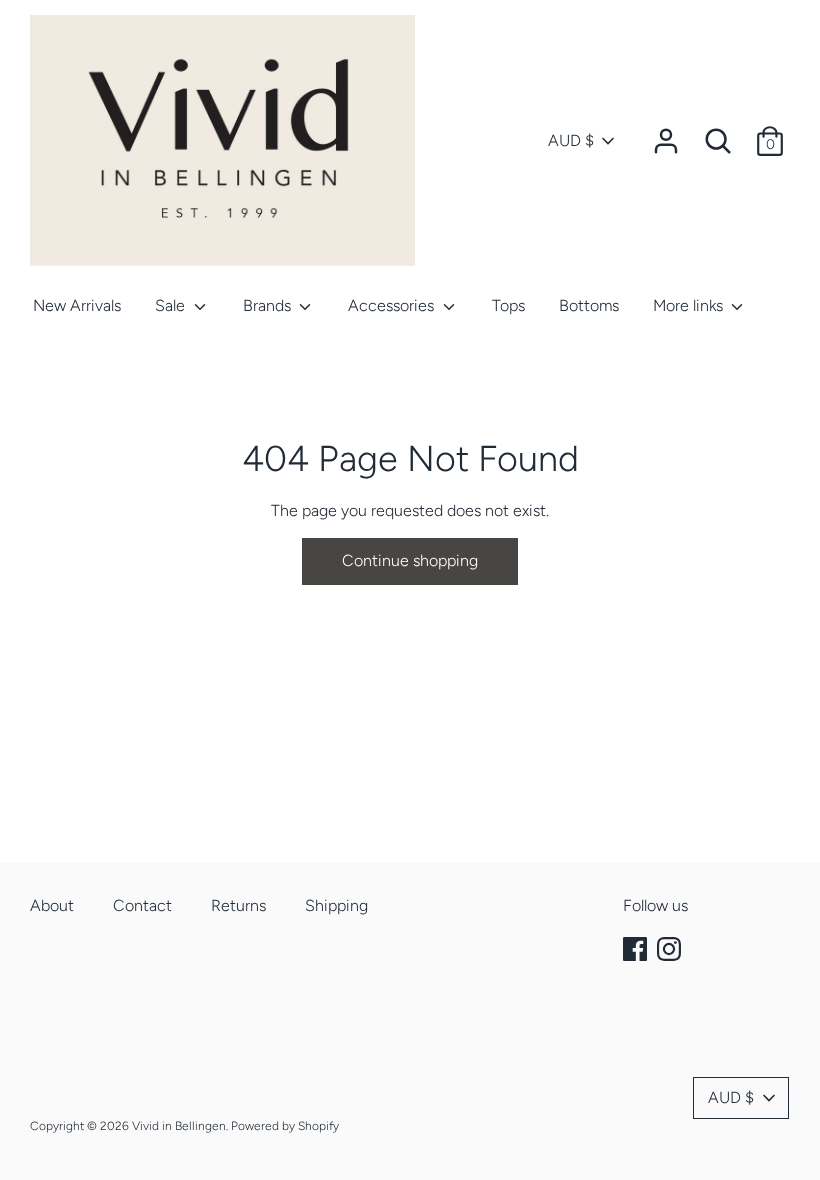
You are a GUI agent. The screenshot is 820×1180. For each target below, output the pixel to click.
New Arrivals (77, 305)
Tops (508, 305)
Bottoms (589, 305)
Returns (238, 905)
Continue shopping (410, 560)
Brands (269, 305)
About (52, 905)
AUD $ (571, 140)
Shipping (336, 905)
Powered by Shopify (285, 1126)
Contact (142, 905)
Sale (172, 305)
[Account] (666, 133)
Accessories (393, 305)
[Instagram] (671, 949)
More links (690, 305)
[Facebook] (637, 949)
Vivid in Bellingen (179, 1126)
